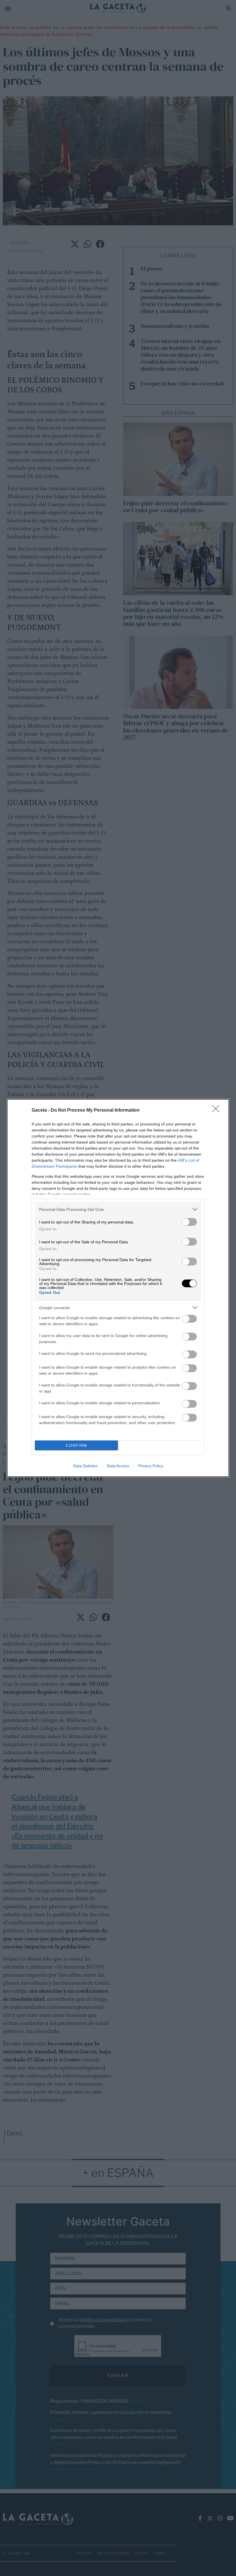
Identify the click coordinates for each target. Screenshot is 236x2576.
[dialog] (118, 1288)
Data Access (118, 1466)
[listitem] (118, 1209)
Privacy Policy (151, 1466)
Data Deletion (85, 1466)
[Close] (218, 1110)
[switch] (189, 1222)
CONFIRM (77, 1446)
